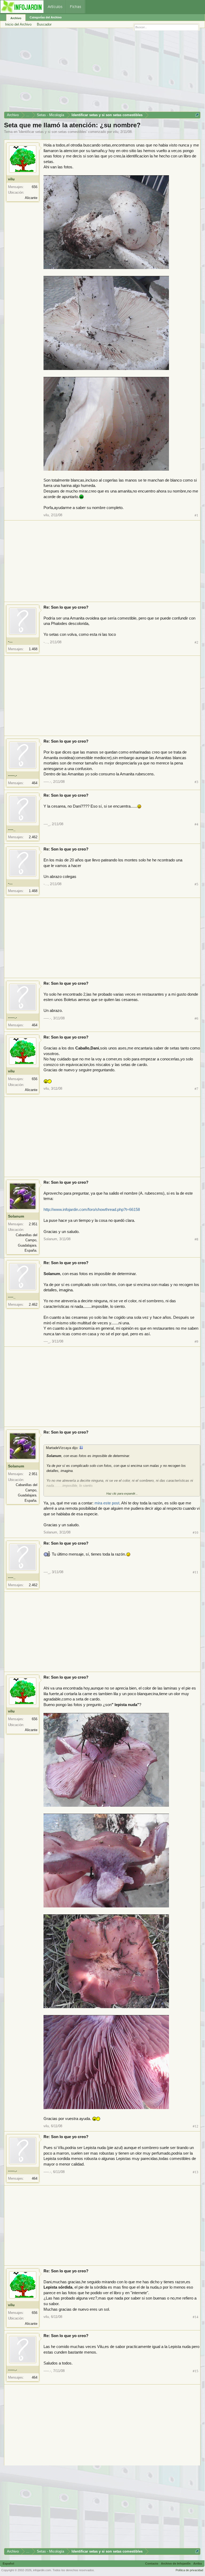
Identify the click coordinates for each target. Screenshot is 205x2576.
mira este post (107, 1503)
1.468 (33, 649)
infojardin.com (42, 2570)
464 (35, 783)
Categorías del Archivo (46, 17)
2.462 (33, 837)
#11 (196, 1572)
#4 (196, 824)
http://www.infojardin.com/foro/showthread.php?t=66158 (92, 1210)
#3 (196, 782)
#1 (196, 515)
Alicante (31, 198)
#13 (196, 2172)
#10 (196, 1533)
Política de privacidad (189, 2570)
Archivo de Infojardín (176, 2563)
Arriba (198, 2563)
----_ (12, 829)
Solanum (16, 1216)
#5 (196, 884)
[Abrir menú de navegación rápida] (197, 115)
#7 (196, 1089)
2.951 (33, 1224)
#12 (196, 2126)
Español (8, 2563)
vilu (116, 132)
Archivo (16, 18)
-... (10, 641)
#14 (196, 2317)
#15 (196, 2371)
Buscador (44, 24)
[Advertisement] (102, 72)
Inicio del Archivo (18, 24)
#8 (196, 1239)
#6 (196, 1018)
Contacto (152, 2563)
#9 (196, 1342)
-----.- (13, 775)
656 (35, 187)
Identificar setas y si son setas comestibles (53, 132)
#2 (196, 642)
